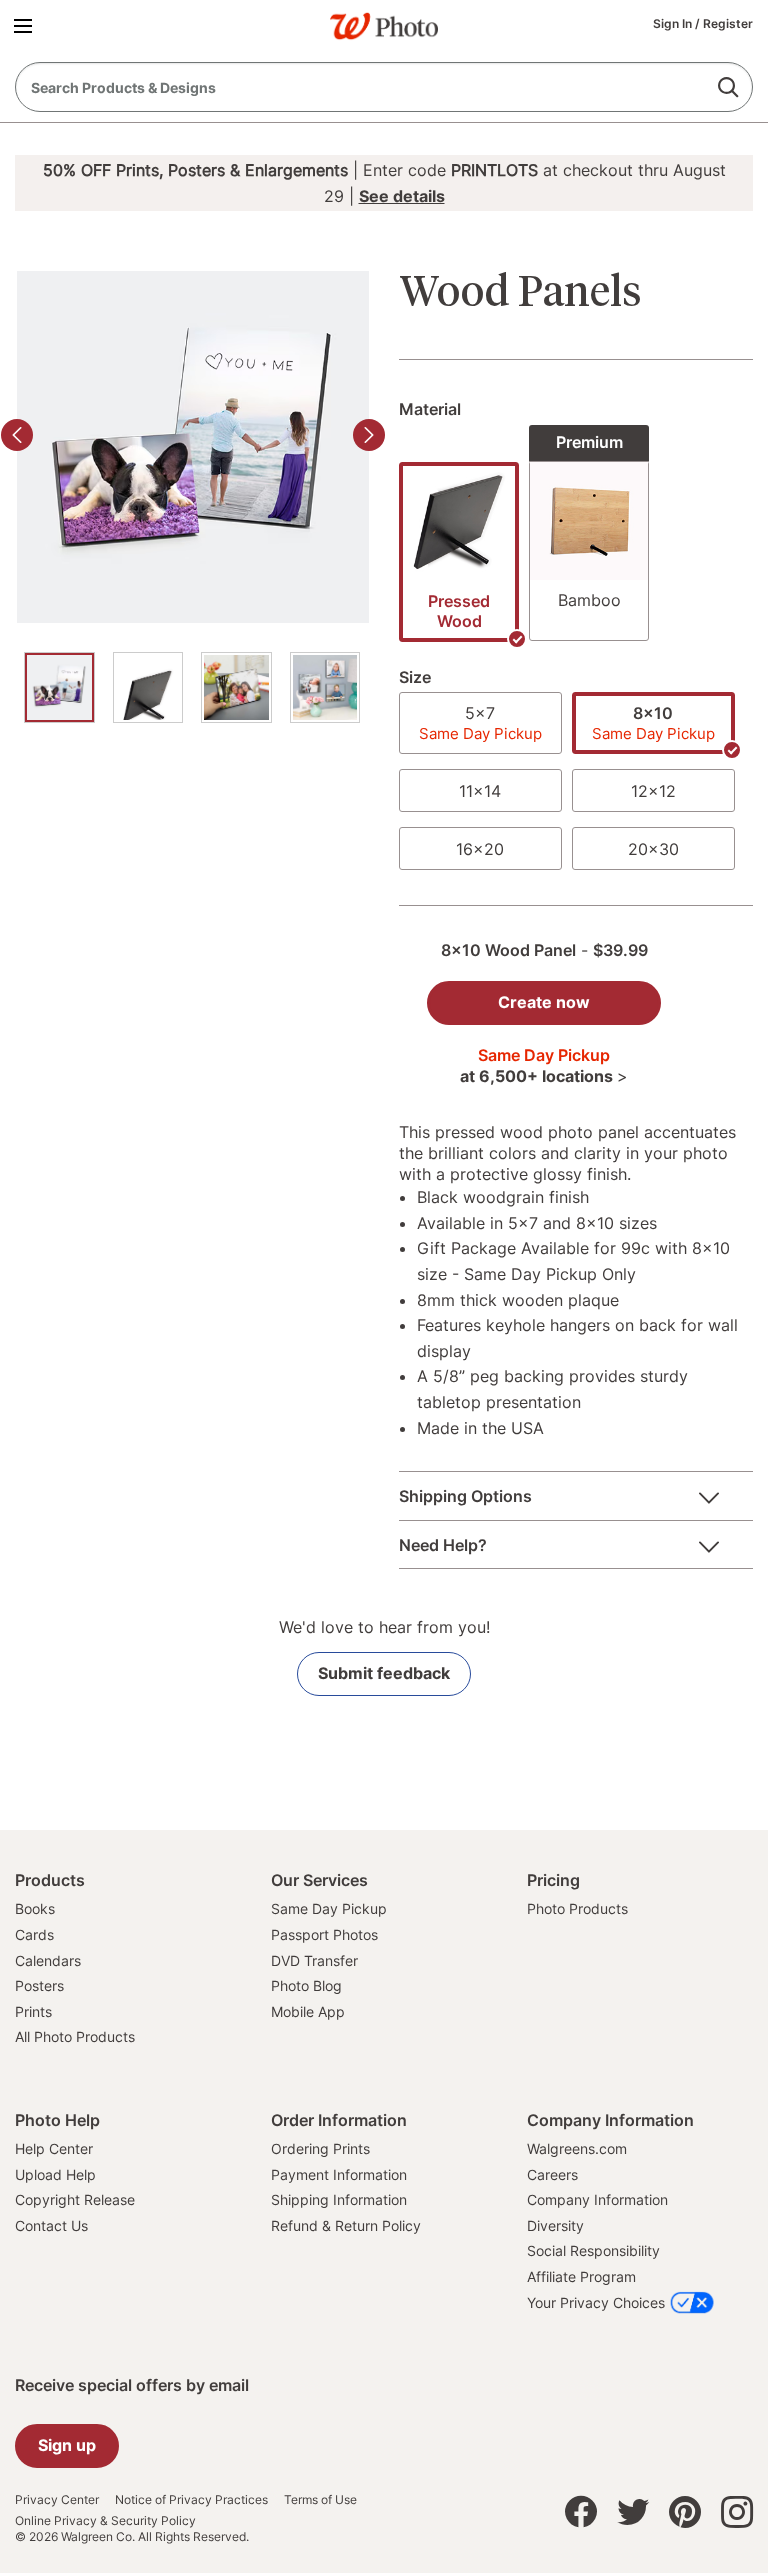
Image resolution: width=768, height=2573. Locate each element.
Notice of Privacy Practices (191, 2500)
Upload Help (55, 2174)
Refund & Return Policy (346, 2225)
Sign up (67, 2445)
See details (402, 196)
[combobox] (384, 87)
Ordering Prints (320, 2148)
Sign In (674, 23)
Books (35, 1908)
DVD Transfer (314, 1960)
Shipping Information (339, 2199)
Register (728, 23)
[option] (59, 687)
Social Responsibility (593, 2250)
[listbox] (576, 540)
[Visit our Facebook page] (581, 2517)
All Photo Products (75, 2036)
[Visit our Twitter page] (633, 2517)
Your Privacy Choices (596, 2302)
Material (430, 409)
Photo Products (577, 1908)
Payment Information (339, 2174)
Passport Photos (324, 1934)
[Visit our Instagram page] (737, 2517)
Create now (544, 1002)
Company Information (597, 2199)
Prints (33, 2011)
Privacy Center (57, 2500)
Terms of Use (320, 2500)
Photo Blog (306, 1985)
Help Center (54, 2148)
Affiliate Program (581, 2276)
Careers (552, 2174)
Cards (34, 1934)
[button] (26, 25)
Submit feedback (384, 1673)
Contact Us (51, 2225)
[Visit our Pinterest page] (685, 2517)
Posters (39, 1985)
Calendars (48, 1960)
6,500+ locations (551, 1076)
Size (415, 677)
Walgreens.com (577, 2148)
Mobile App (308, 2011)
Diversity (555, 2225)
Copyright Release (75, 2199)
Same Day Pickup (329, 1908)
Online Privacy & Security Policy (105, 2521)
